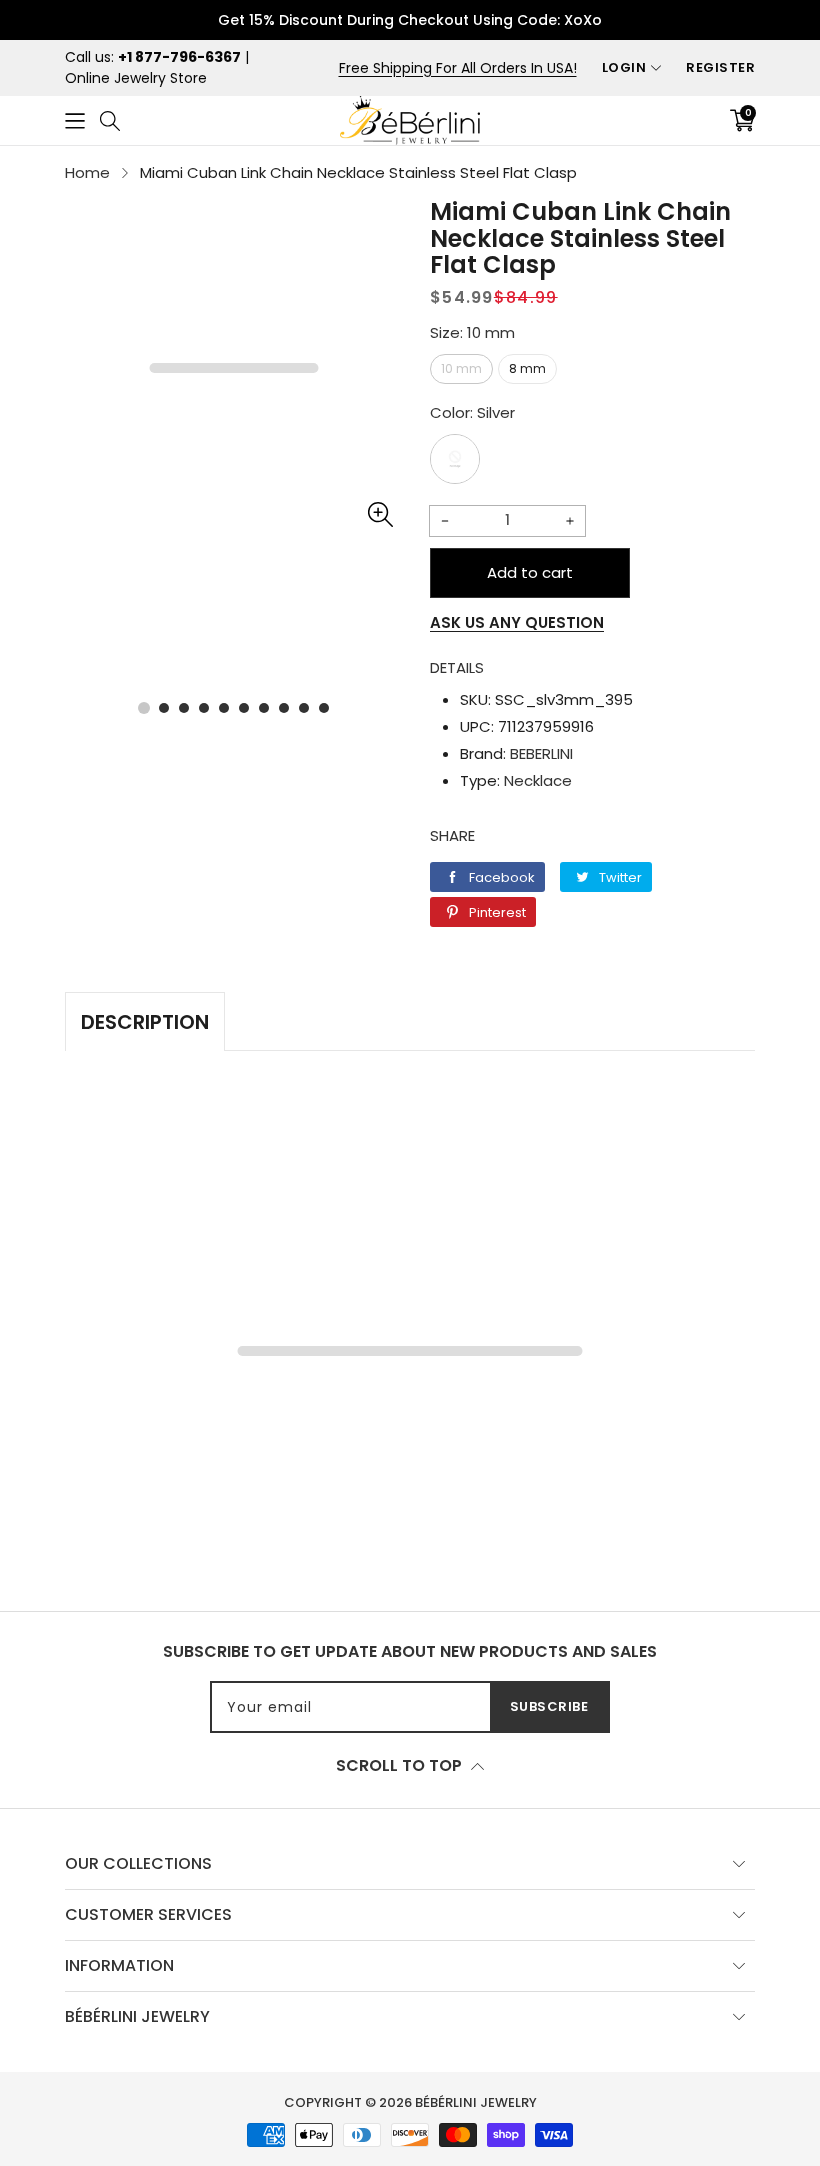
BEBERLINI (541, 753)
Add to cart (530, 572)
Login (624, 67)
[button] (75, 120)
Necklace (538, 780)
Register (720, 67)
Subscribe (549, 1706)
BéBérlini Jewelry (476, 2102)
